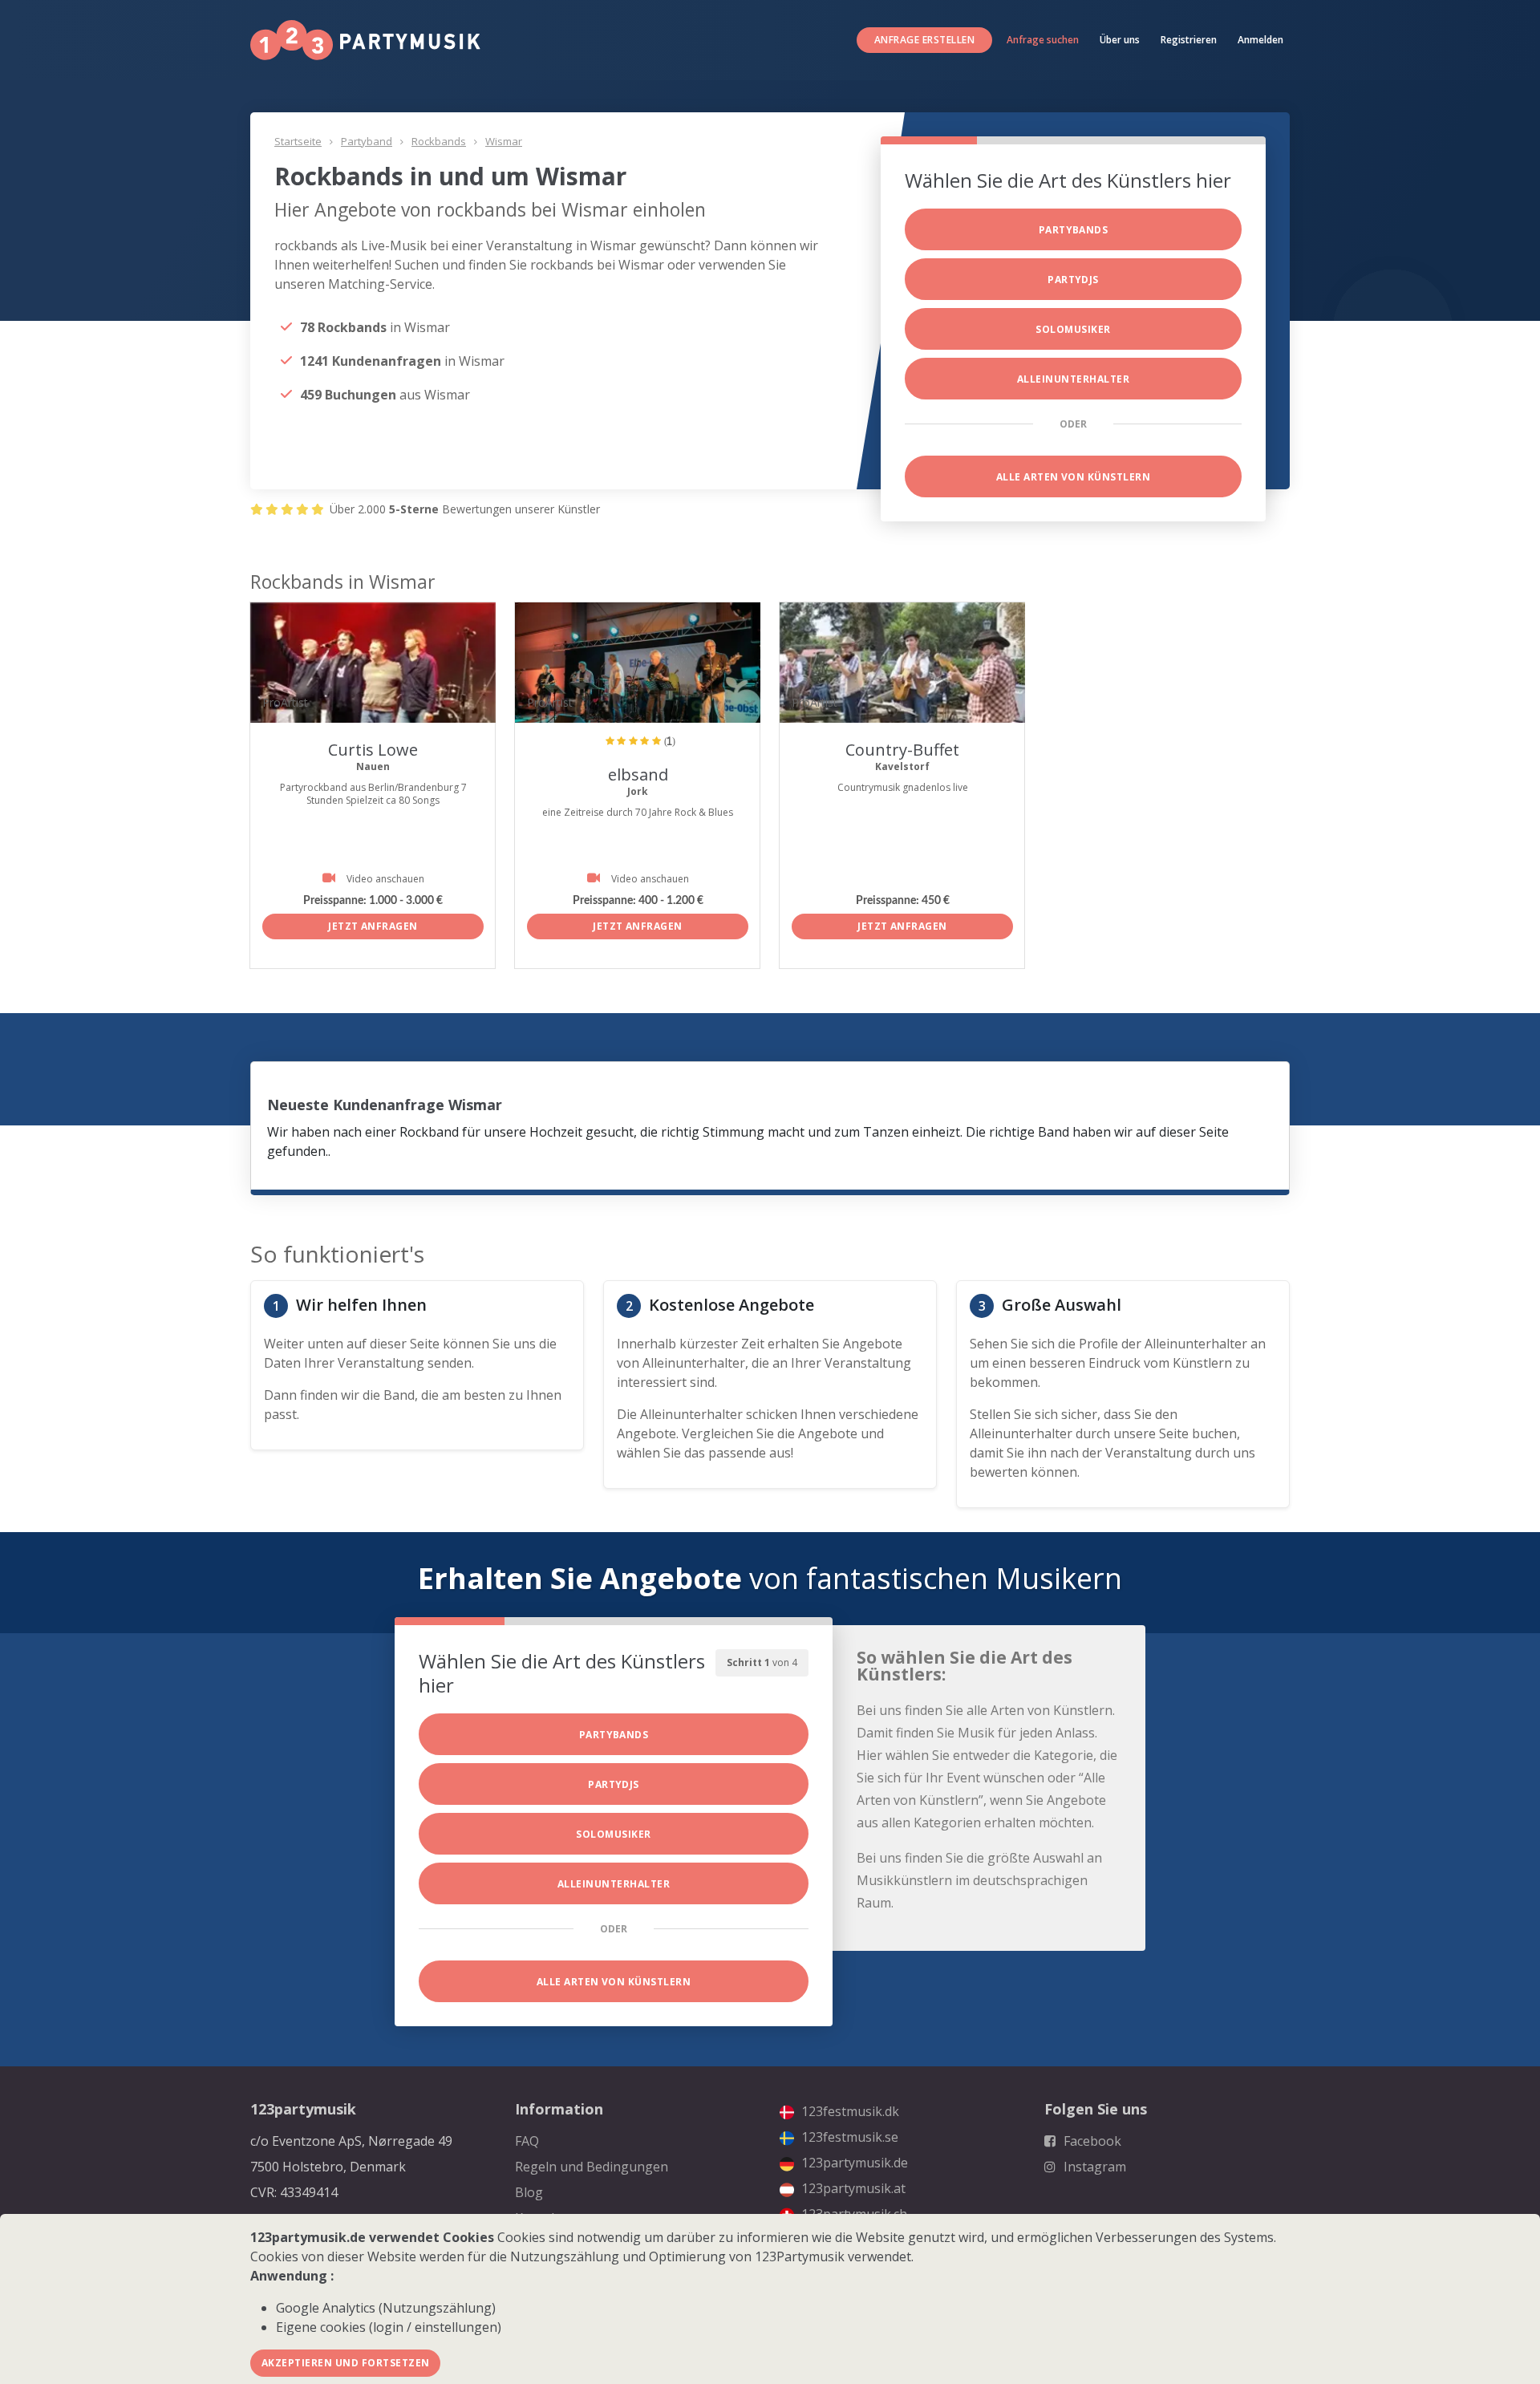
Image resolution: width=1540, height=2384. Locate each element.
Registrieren (1189, 40)
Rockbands (439, 141)
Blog (529, 2192)
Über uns (1120, 40)
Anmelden (1260, 40)
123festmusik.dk (849, 2111)
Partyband (367, 141)
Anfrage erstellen (924, 40)
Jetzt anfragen (373, 926)
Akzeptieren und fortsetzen (345, 2363)
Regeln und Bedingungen (592, 2167)
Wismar (504, 141)
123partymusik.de (853, 2163)
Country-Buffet (902, 750)
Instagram (1093, 2167)
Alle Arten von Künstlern (1074, 477)
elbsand (638, 774)
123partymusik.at (852, 2188)
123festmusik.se (848, 2137)
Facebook (1091, 2141)
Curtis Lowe (373, 750)
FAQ (527, 2141)
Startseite (298, 141)
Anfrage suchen (1043, 40)
